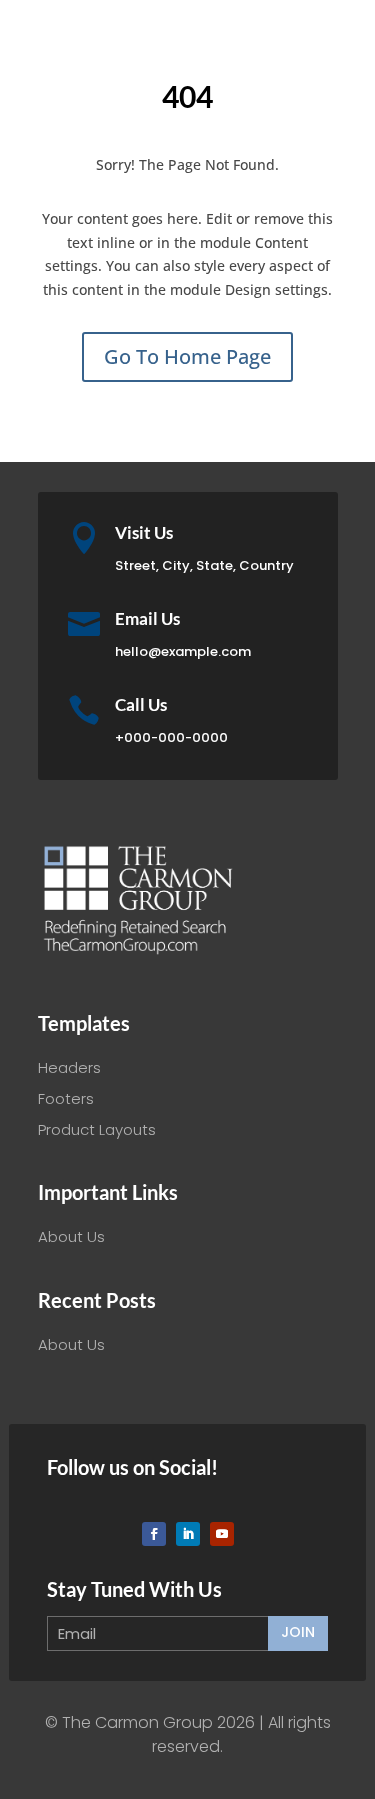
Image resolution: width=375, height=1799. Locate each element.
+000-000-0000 (171, 737)
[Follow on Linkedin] (188, 1534)
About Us (71, 1236)
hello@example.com (183, 651)
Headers (69, 1067)
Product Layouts (97, 1129)
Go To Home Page (187, 356)
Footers (66, 1098)
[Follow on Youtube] (222, 1534)
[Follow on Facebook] (154, 1534)
